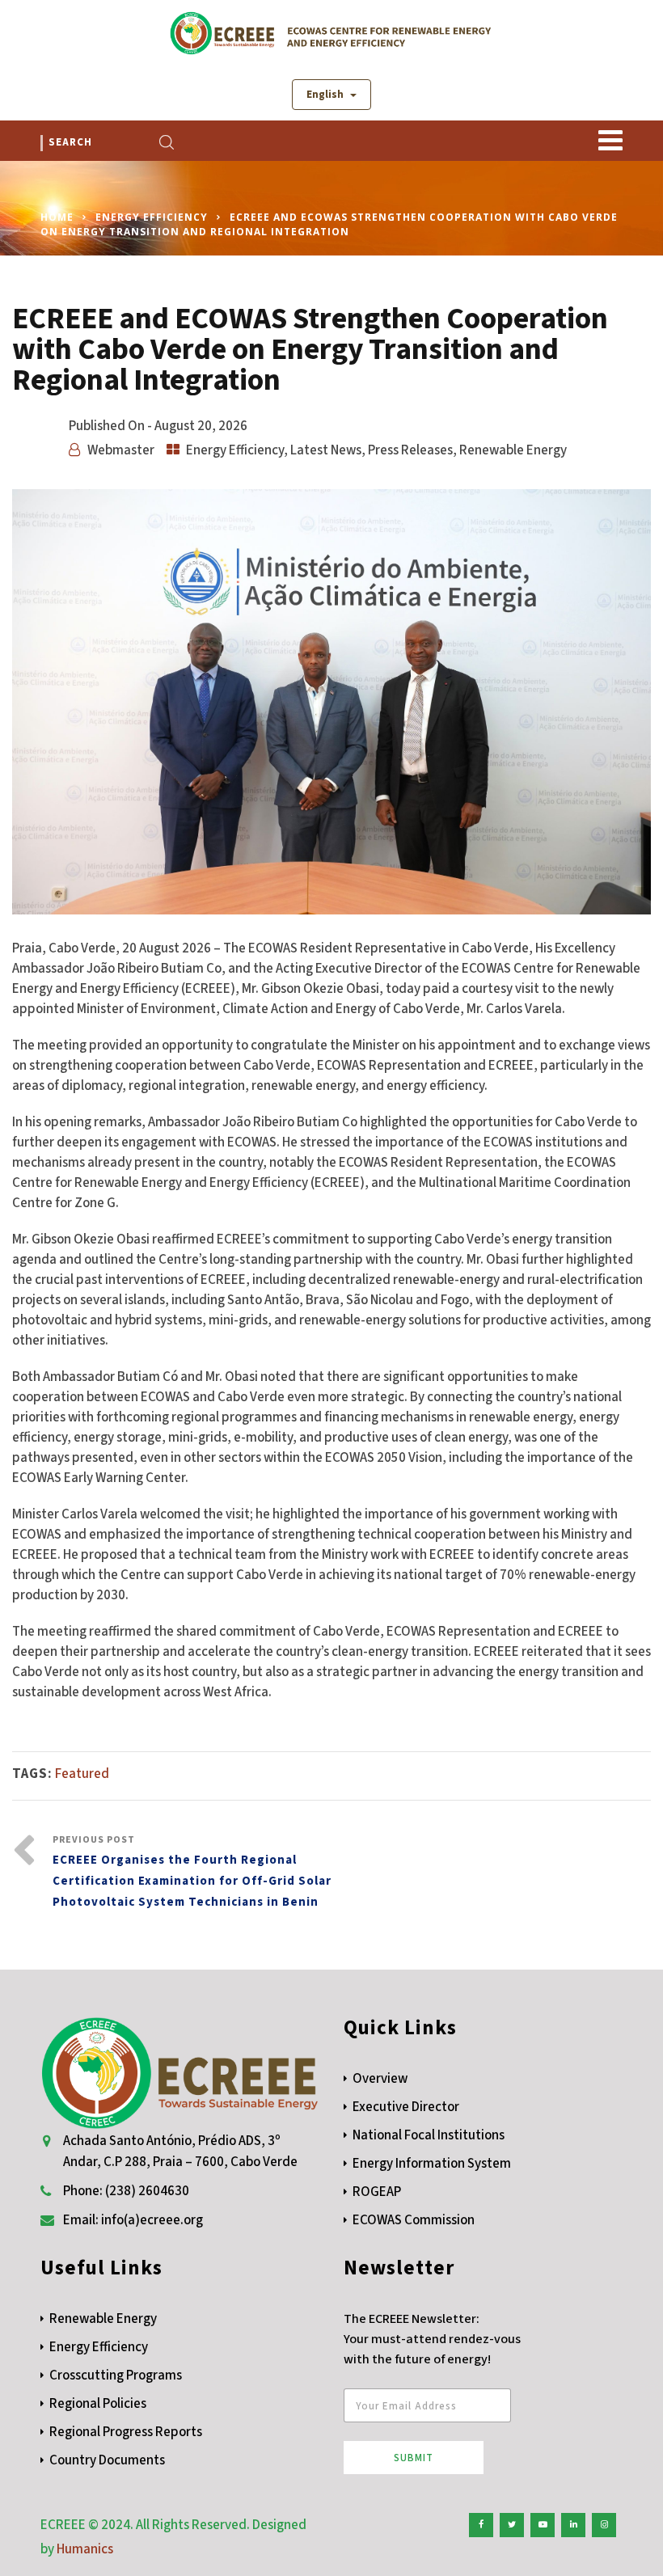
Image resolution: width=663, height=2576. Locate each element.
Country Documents (107, 2460)
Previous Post (192, 1872)
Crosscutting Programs (116, 2375)
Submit (414, 2458)
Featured (82, 1774)
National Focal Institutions (429, 2135)
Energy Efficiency (152, 217)
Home (57, 217)
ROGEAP (377, 2192)
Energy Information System (432, 2164)
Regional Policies (98, 2404)
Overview (380, 2079)
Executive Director (406, 2107)
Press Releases (410, 450)
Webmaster (121, 450)
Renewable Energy (513, 450)
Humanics (85, 2549)
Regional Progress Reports (126, 2432)
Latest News (326, 450)
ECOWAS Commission (414, 2220)
